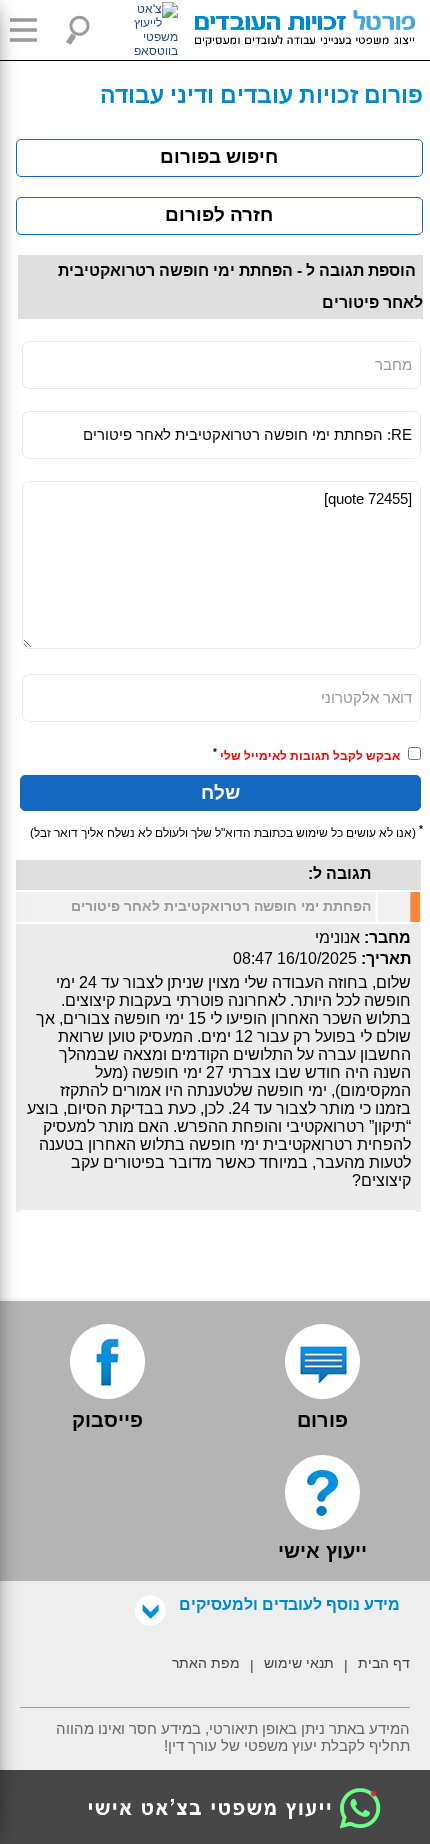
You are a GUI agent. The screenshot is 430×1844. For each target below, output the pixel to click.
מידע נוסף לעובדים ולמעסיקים (289, 1604)
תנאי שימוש (299, 1663)
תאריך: (386, 958)
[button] (30, 30)
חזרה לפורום (219, 214)
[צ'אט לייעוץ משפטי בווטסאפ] (133, 30)
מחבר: (387, 937)
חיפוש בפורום (219, 156)
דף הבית (384, 1663)
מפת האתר (206, 1663)
